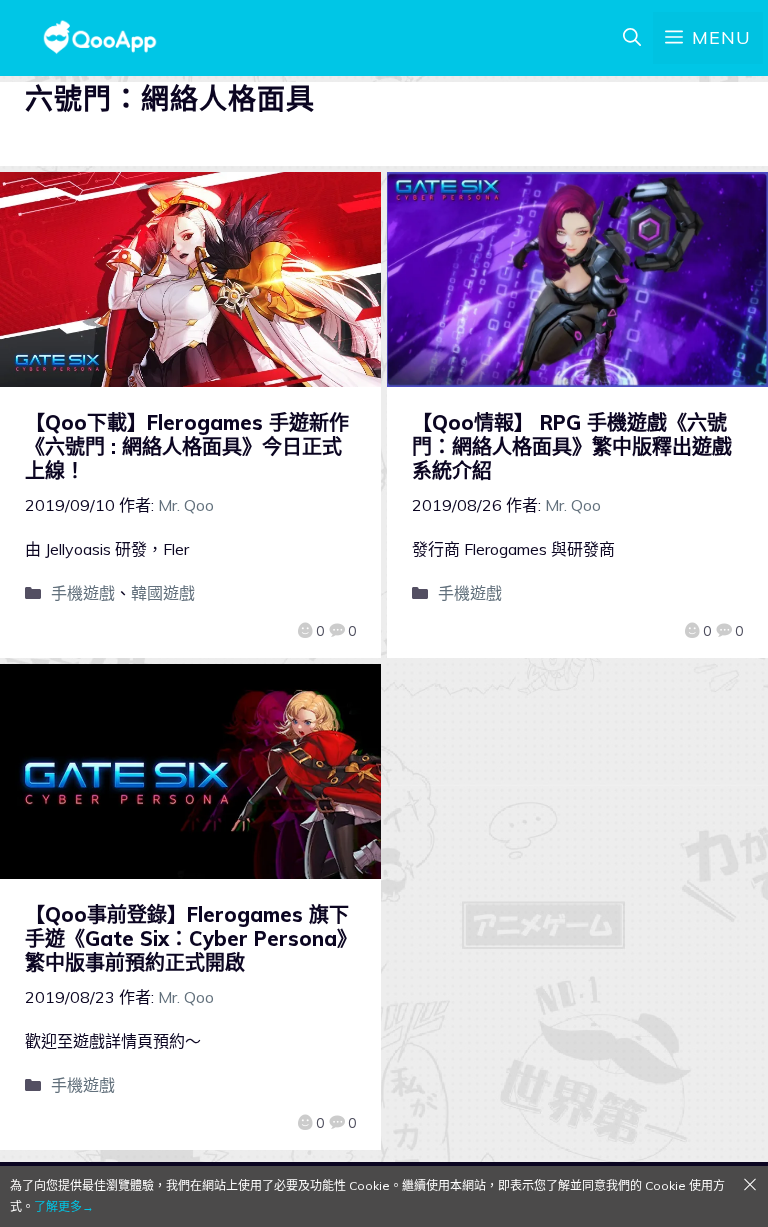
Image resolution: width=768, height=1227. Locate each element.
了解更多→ (64, 1206)
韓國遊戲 (163, 593)
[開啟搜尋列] (632, 38)
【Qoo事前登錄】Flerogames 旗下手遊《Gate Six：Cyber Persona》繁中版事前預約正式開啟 (187, 938)
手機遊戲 (83, 593)
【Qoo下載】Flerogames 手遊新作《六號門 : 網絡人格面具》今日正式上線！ (187, 446)
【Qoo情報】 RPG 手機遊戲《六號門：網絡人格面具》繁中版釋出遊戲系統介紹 (572, 446)
